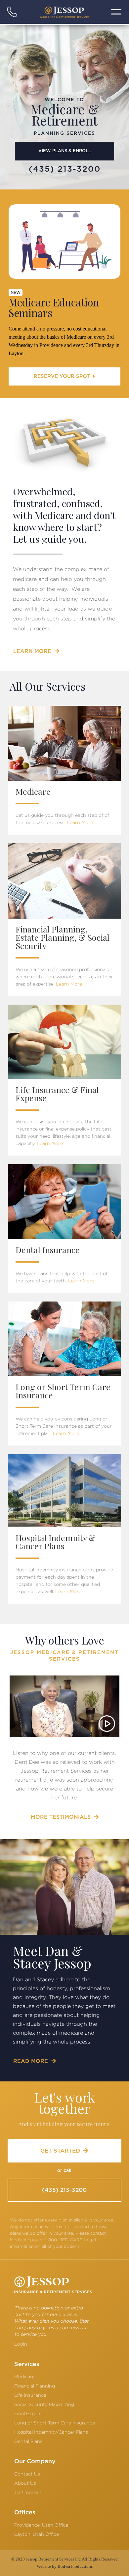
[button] (117, 12)
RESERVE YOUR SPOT (64, 376)
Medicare (24, 2376)
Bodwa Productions (75, 2566)
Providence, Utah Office (41, 2525)
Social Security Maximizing (44, 2404)
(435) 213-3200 (64, 2190)
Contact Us (27, 2474)
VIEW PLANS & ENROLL (65, 151)
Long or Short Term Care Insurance (55, 2423)
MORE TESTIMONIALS (65, 1817)
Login (21, 2344)
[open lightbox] (64, 1706)
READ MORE (35, 2061)
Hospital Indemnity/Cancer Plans (51, 2432)
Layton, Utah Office (37, 2534)
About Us (25, 2483)
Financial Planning (35, 2386)
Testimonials (28, 2492)
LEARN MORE (36, 651)
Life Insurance (30, 2395)
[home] (64, 12)
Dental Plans (28, 2441)
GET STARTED (64, 2151)
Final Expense (30, 2413)
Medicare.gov (24, 2240)
